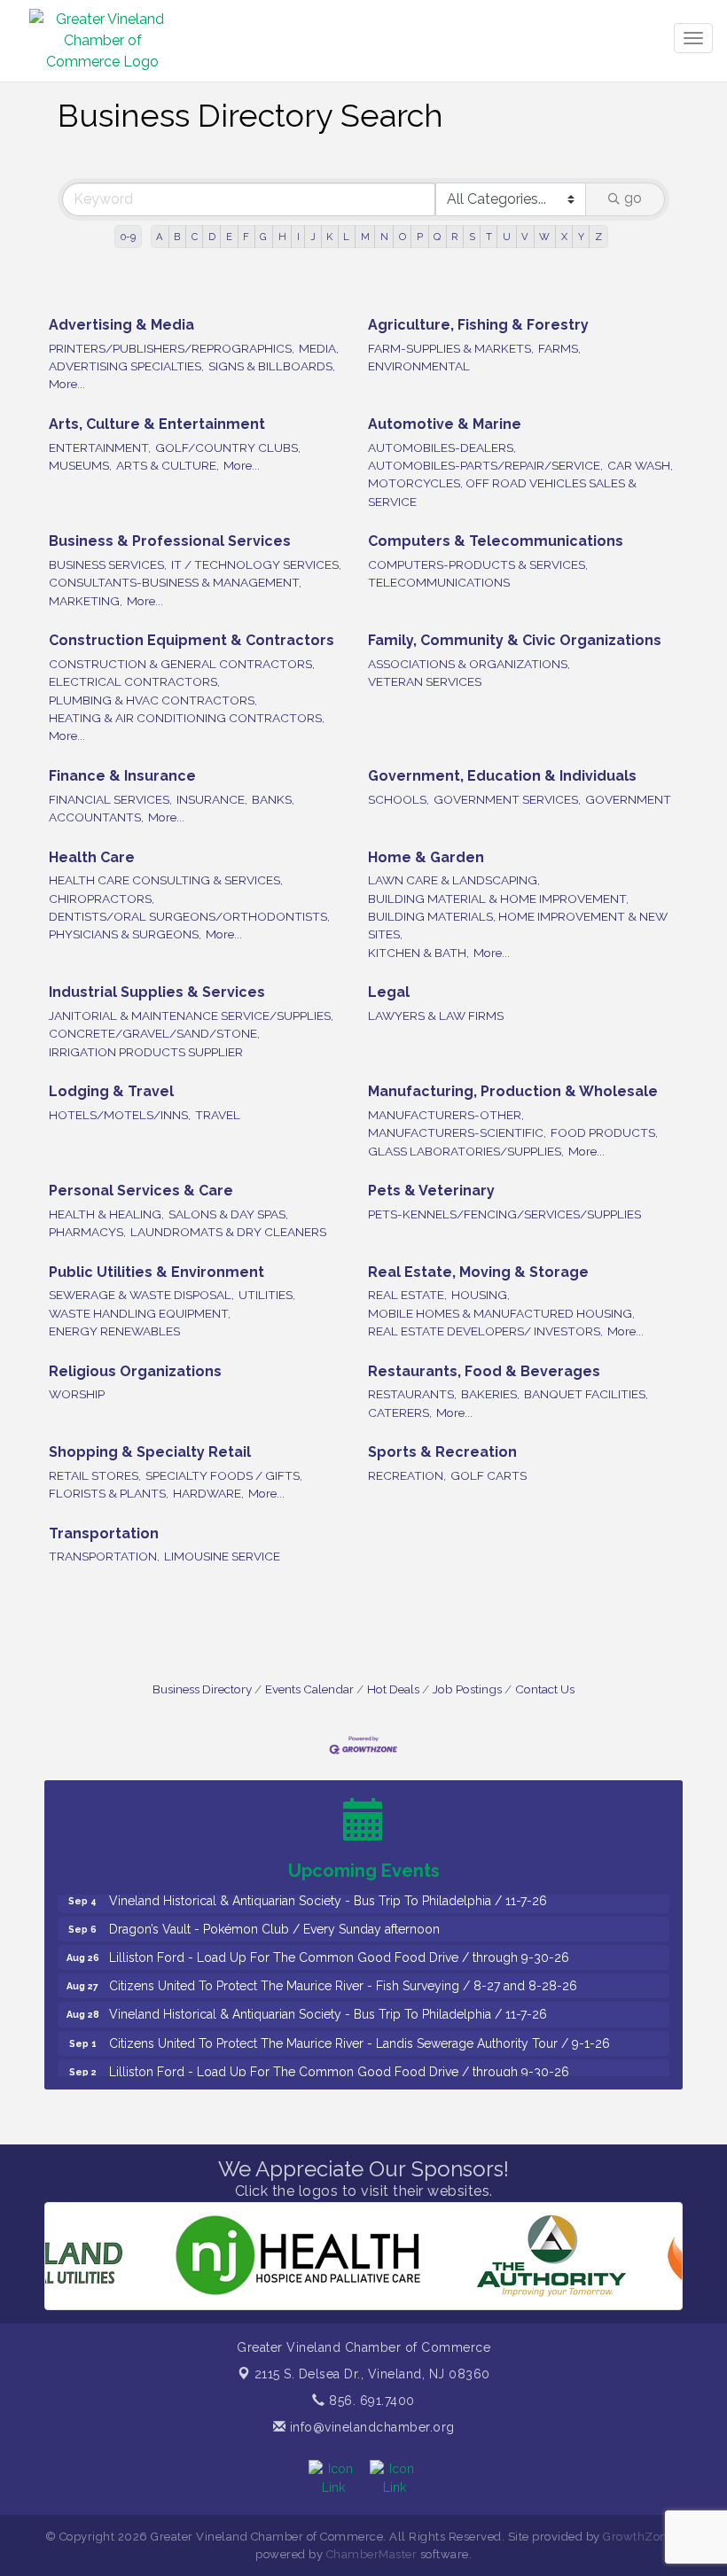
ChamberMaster (372, 2554)
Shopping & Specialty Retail (150, 1452)
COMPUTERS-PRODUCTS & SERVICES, (478, 564)
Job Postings (467, 1689)
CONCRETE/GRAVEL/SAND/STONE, (154, 1033)
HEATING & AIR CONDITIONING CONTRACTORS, (187, 718)
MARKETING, (86, 601)
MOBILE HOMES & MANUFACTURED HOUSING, (501, 1313)
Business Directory (202, 1689)
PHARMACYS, (87, 1232)
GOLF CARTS (489, 1475)
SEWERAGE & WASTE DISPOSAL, (141, 1295)
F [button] (246, 237)
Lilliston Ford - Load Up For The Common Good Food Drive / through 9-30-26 (339, 1935)
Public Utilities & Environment (156, 1272)
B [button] (177, 237)
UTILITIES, (267, 1295)
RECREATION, (407, 1475)
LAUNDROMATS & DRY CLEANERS (228, 1232)
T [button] (489, 237)
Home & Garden (426, 857)
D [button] (212, 237)
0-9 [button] (128, 237)
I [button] (298, 237)
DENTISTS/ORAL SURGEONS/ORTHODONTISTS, (189, 916)
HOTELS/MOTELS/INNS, (120, 1115)
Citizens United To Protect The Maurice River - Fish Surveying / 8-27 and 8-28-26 (343, 1964)
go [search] (633, 198)
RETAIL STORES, (95, 1475)
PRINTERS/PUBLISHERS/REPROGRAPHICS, (172, 348)
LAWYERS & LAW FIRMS (436, 1016)
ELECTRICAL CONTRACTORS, (134, 681)
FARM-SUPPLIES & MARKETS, (451, 348)
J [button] (313, 237)
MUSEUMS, (80, 465)
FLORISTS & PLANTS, (109, 1493)
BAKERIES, (490, 1394)
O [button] (403, 237)
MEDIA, (319, 348)
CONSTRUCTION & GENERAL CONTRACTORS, (182, 664)
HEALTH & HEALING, (106, 1214)
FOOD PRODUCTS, (604, 1132)
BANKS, (273, 799)
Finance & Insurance (122, 776)
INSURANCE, (212, 799)
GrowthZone (638, 2537)
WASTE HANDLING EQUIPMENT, (140, 1313)
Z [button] (598, 237)
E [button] (229, 237)
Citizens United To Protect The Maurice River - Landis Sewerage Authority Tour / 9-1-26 (360, 2021)
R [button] (454, 237)
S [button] (472, 237)
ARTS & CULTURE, (168, 465)
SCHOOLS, (399, 799)
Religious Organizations (135, 1371)
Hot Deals (393, 1689)
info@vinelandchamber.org (370, 2427)
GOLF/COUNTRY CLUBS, (228, 447)
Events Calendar (309, 1689)
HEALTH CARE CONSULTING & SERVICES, (166, 880)
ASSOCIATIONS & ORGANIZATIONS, (469, 664)
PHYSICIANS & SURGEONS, (125, 934)
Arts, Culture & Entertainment (157, 424)
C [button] (195, 237)
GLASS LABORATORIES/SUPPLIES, (466, 1151)
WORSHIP (77, 1394)
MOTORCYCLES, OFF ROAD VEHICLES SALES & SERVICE (502, 492)
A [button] (160, 237)
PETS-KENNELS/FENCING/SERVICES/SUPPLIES (504, 1214)
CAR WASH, (640, 465)
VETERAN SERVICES (425, 681)
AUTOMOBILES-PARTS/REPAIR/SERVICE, (485, 465)
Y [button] (581, 237)
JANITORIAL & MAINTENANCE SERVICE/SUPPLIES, (191, 1016)
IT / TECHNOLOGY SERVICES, (256, 564)
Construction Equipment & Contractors (192, 640)
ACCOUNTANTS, (96, 817)
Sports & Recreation (442, 1452)
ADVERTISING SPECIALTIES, (126, 366)
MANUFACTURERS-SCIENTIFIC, (457, 1132)
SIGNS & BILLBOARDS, (272, 366)
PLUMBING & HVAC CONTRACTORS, (153, 700)
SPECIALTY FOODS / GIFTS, (224, 1475)
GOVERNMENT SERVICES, (507, 799)
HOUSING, (481, 1295)
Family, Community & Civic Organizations (515, 640)
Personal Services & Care (141, 1191)
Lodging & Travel (111, 1091)
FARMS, (559, 348)
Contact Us (545, 1689)
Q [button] (437, 237)
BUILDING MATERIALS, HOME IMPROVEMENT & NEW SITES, (518, 925)
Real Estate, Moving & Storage (478, 1272)
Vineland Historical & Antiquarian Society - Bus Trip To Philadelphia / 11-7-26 (328, 1992)
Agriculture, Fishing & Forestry (478, 325)
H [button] (282, 237)
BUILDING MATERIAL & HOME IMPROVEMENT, (498, 899)
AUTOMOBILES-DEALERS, (442, 447)
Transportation (104, 1533)
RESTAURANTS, (412, 1394)
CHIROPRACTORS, (102, 899)
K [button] (329, 237)
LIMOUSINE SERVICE (222, 1556)
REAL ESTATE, (407, 1295)
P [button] (420, 237)
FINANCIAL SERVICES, (110, 799)
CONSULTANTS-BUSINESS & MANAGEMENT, (175, 582)
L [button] (346, 237)
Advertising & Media (121, 325)
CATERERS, (400, 1413)
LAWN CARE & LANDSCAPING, (454, 880)
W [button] (544, 237)
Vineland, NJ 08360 (372, 2374)
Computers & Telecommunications (496, 541)
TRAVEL (218, 1115)
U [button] (507, 237)
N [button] (384, 237)
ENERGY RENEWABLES (114, 1331)
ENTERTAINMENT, (100, 447)
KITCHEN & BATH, (418, 953)
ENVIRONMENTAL (419, 366)
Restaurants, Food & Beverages (484, 1371)
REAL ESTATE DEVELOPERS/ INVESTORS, (485, 1331)
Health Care (92, 857)
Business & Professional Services (170, 541)
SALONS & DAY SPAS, (228, 1214)
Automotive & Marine (445, 424)
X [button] (564, 237)
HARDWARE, (208, 1493)
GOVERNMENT (628, 799)
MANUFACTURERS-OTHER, (446, 1115)
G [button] (263, 237)
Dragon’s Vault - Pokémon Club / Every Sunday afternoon (274, 1907)
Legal (389, 992)
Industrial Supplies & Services (157, 992)
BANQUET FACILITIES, (586, 1394)
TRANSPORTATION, (104, 1556)
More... (67, 384)
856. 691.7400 (370, 2401)
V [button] (525, 237)
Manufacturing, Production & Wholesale (513, 1091)
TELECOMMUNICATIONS (439, 582)
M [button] (365, 237)
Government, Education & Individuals (502, 776)
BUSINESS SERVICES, (108, 564)
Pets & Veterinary (431, 1191)
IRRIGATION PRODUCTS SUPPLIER (146, 1052)
